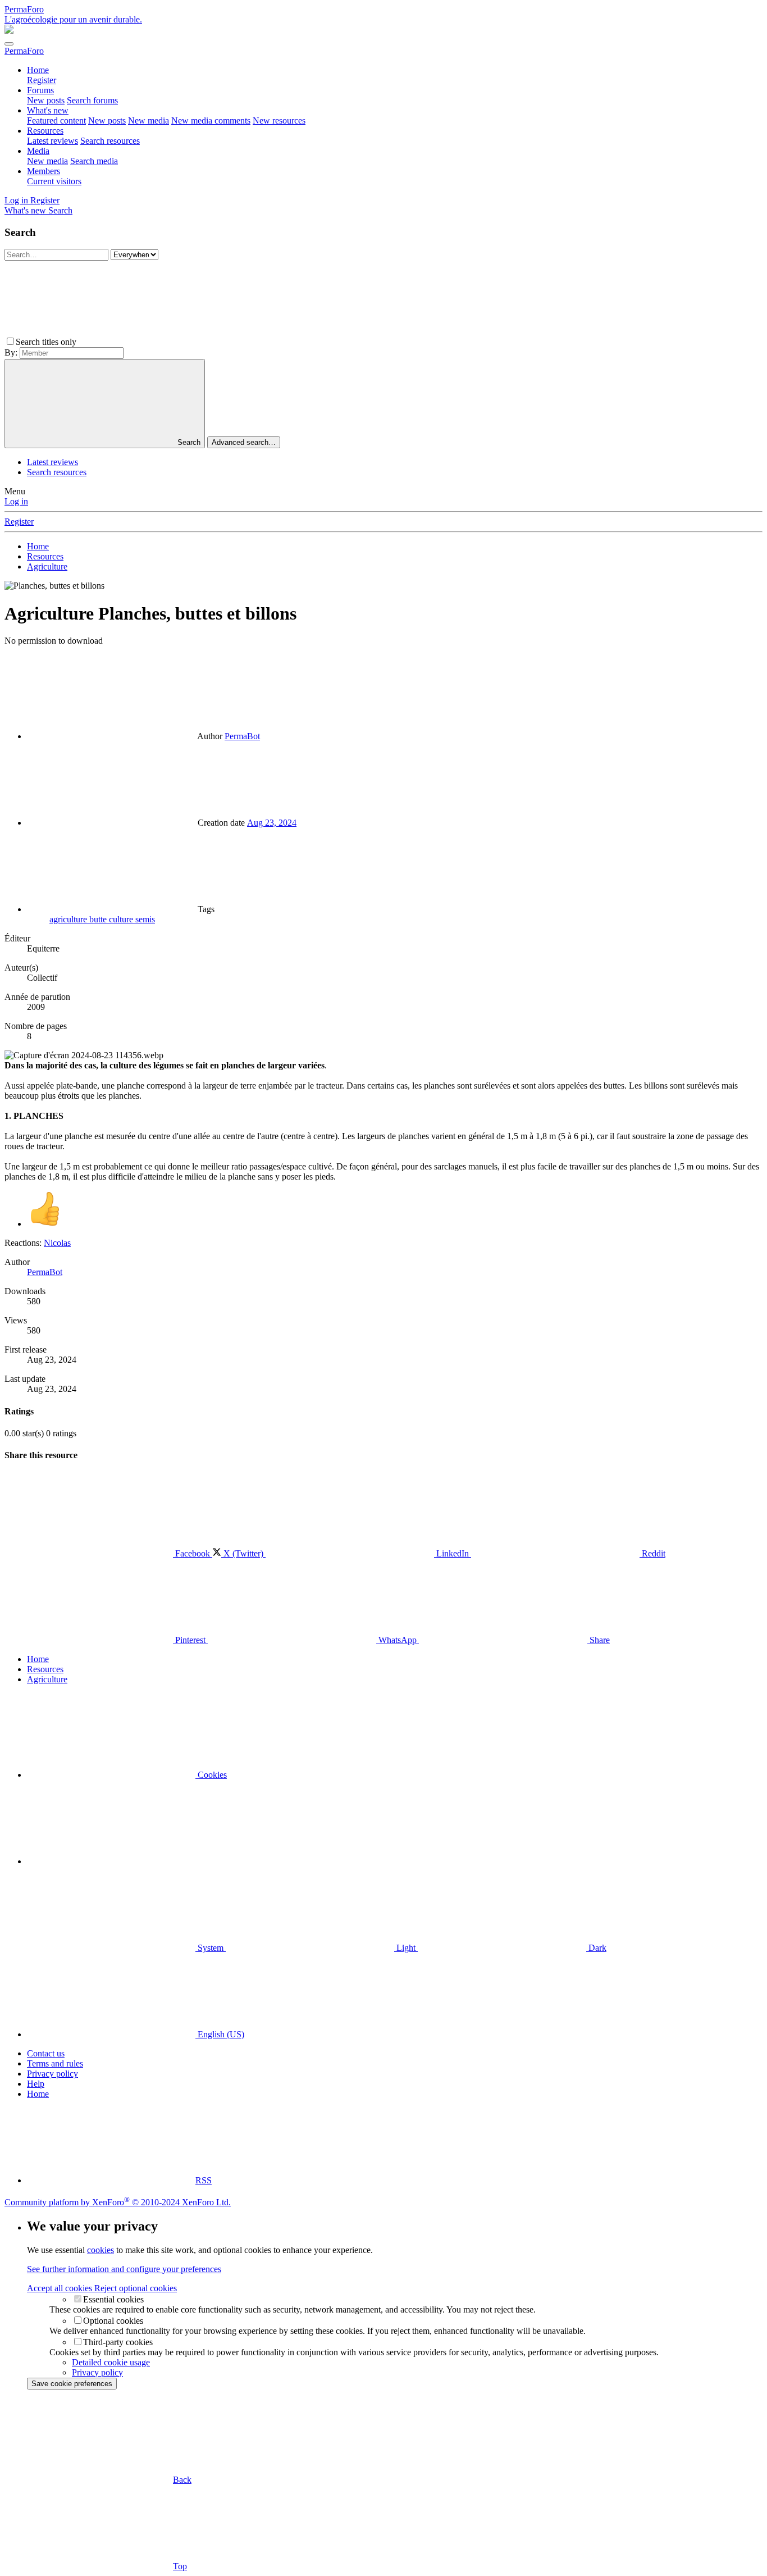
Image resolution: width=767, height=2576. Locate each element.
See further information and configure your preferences (124, 2269)
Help (36, 2084)
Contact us (46, 2053)
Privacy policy (52, 2074)
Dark (596, 1948)
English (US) (220, 2034)
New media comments (211, 120)
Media (38, 151)
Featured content (56, 120)
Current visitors (54, 181)
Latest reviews (52, 141)
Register (42, 80)
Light (406, 1948)
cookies (101, 2250)
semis (145, 919)
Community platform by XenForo (118, 2202)
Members (44, 171)
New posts (46, 100)
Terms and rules (55, 2063)
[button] (163, 342)
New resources (279, 120)
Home (38, 70)
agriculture (69, 919)
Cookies (211, 1775)
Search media (94, 161)
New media (149, 120)
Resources (45, 131)
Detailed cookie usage (111, 2362)
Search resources (110, 141)
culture (122, 919)
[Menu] (9, 44)
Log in (16, 501)
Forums (40, 90)
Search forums (92, 100)
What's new (48, 110)
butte (99, 919)
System (211, 1948)
